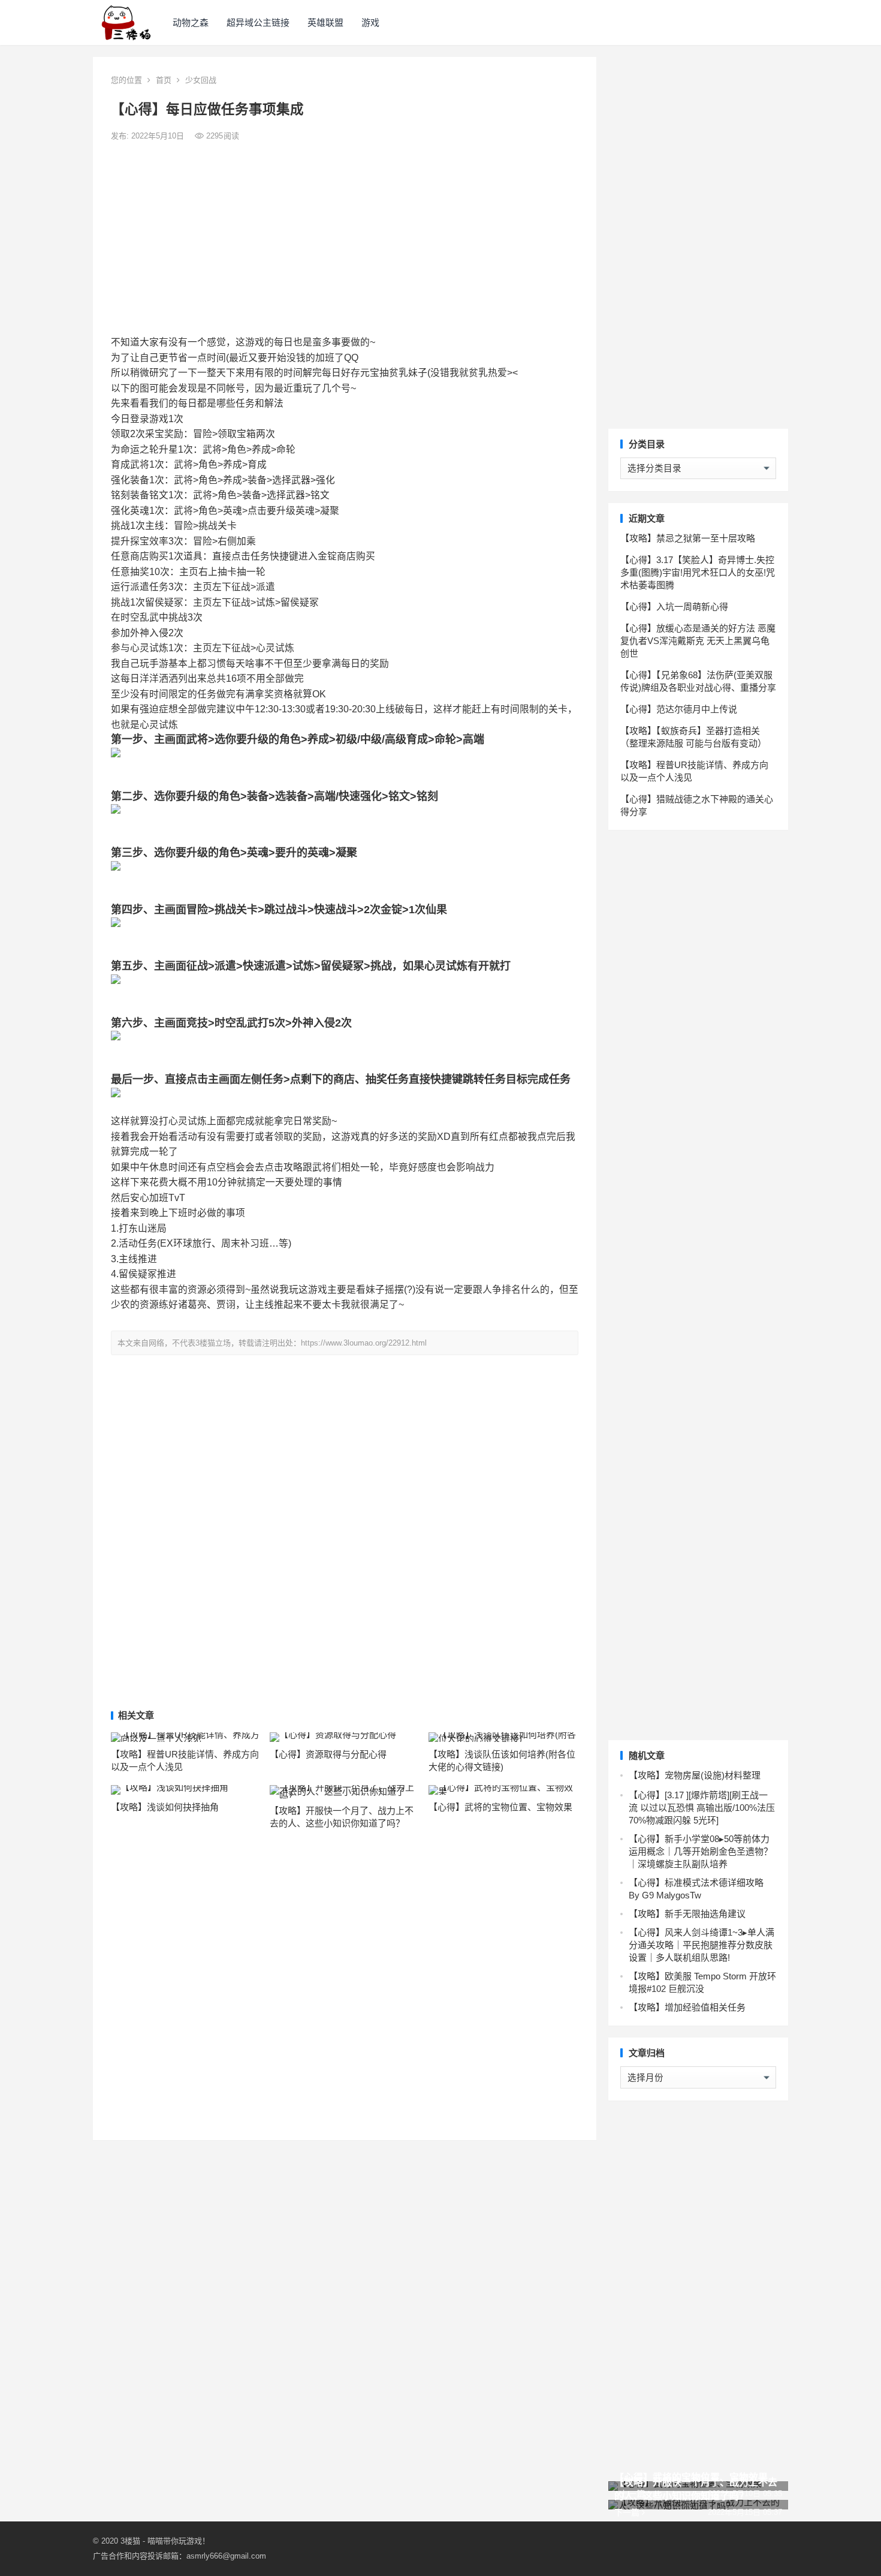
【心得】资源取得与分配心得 (328, 1754)
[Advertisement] (345, 239)
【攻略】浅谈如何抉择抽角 (165, 1807)
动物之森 (191, 22)
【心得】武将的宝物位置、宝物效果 (500, 1807)
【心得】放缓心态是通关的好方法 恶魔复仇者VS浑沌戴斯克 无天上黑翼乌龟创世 (698, 641)
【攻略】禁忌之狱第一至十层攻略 (688, 538)
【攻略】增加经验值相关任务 (687, 2007)
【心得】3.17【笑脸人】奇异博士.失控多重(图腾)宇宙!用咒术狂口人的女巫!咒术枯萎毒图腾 (698, 572)
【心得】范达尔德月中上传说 (679, 709)
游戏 (370, 22)
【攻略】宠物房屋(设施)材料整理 (695, 1775)
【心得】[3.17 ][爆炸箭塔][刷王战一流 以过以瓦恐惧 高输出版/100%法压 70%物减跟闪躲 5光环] (702, 1808)
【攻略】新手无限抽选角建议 (687, 1914)
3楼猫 (130, 2541)
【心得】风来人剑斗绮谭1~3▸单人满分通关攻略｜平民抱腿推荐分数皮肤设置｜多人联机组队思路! (702, 1945)
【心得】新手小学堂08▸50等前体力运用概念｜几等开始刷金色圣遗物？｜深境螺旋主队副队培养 (701, 1851)
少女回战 (201, 80)
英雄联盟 (325, 22)
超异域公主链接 (258, 22)
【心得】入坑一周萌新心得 (674, 607)
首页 (164, 80)
